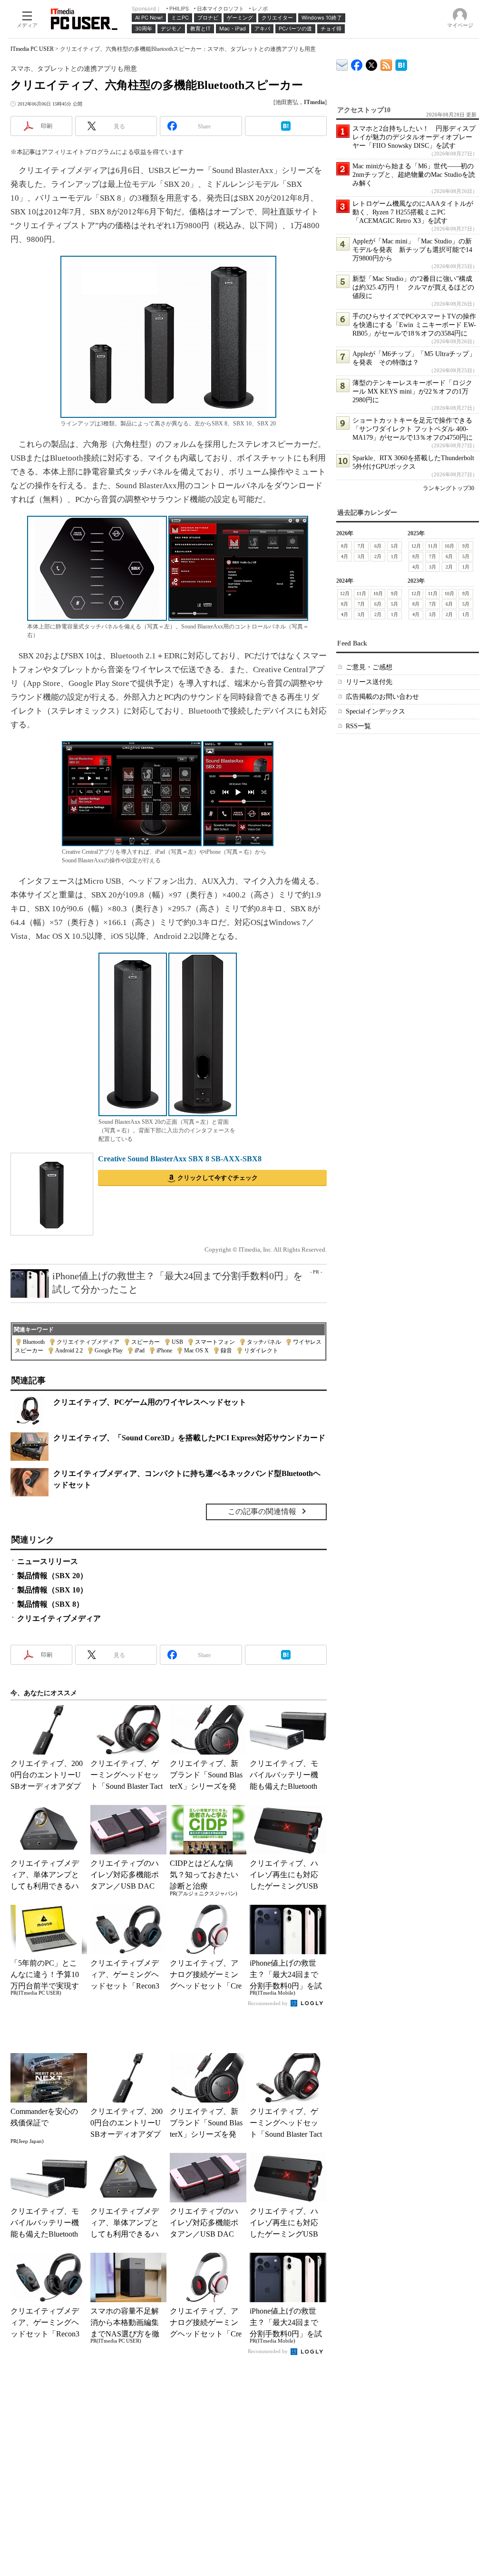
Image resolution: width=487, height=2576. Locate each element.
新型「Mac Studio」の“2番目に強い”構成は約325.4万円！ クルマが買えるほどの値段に (413, 287)
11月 (433, 546)
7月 (361, 546)
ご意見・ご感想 (369, 667)
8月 (345, 546)
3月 (361, 556)
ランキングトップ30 (448, 488)
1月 (394, 556)
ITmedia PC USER (32, 49)
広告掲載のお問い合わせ (382, 697)
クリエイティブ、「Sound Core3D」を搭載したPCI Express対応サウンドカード (189, 1438)
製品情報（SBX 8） (50, 1604)
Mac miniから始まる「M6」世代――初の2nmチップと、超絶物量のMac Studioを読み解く (414, 175)
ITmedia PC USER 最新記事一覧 (386, 63)
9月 (466, 546)
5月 (394, 546)
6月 (378, 546)
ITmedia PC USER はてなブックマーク (401, 63)
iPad (140, 1351)
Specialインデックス (375, 711)
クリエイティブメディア (88, 1342)
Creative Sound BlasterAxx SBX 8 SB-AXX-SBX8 (180, 1159)
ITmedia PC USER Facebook (357, 63)
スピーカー (146, 1342)
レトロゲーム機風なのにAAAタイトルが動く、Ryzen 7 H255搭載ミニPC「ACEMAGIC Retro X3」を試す (413, 212)
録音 (226, 1351)
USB (177, 1342)
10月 (449, 546)
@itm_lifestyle (372, 63)
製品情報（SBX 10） (52, 1590)
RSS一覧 (358, 726)
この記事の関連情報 (262, 1511)
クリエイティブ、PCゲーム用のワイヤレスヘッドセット (150, 1402)
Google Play (109, 1351)
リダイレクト (261, 1351)
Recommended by (268, 2003)
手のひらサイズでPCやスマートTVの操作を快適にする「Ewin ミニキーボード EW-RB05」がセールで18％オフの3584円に (414, 325)
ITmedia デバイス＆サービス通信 (342, 63)
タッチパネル (264, 1342)
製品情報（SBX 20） (52, 1576)
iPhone (164, 1351)
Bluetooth (34, 1342)
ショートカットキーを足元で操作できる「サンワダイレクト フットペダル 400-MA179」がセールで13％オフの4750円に (413, 429)
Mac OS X (196, 1351)
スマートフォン (215, 1342)
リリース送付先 (369, 682)
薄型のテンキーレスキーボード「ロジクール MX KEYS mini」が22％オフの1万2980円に (412, 391)
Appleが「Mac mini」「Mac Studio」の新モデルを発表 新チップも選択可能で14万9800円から (412, 250)
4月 (345, 556)
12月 (416, 546)
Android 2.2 (69, 1351)
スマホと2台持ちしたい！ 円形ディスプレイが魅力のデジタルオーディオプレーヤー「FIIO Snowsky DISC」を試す (414, 137)
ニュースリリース (48, 1561)
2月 (378, 556)
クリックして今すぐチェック (218, 1178)
